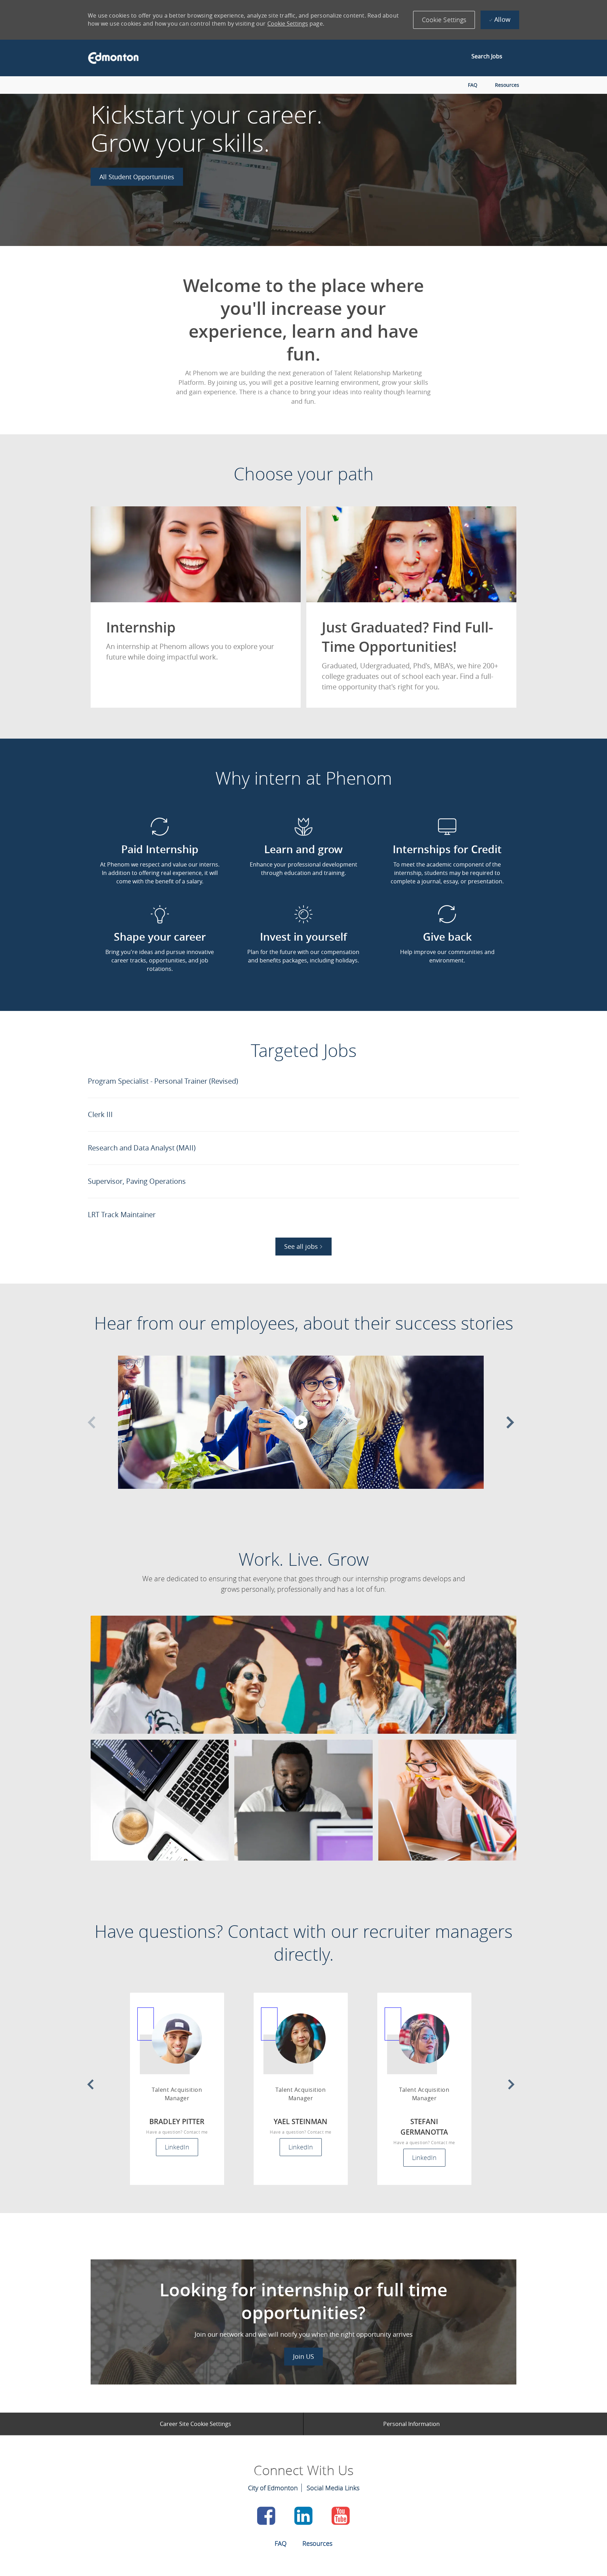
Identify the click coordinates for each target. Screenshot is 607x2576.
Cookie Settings (288, 24)
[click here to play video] (301, 1422)
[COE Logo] (110, 58)
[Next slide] (511, 2084)
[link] (137, 177)
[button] (444, 20)
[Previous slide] (90, 2084)
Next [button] (510, 1422)
